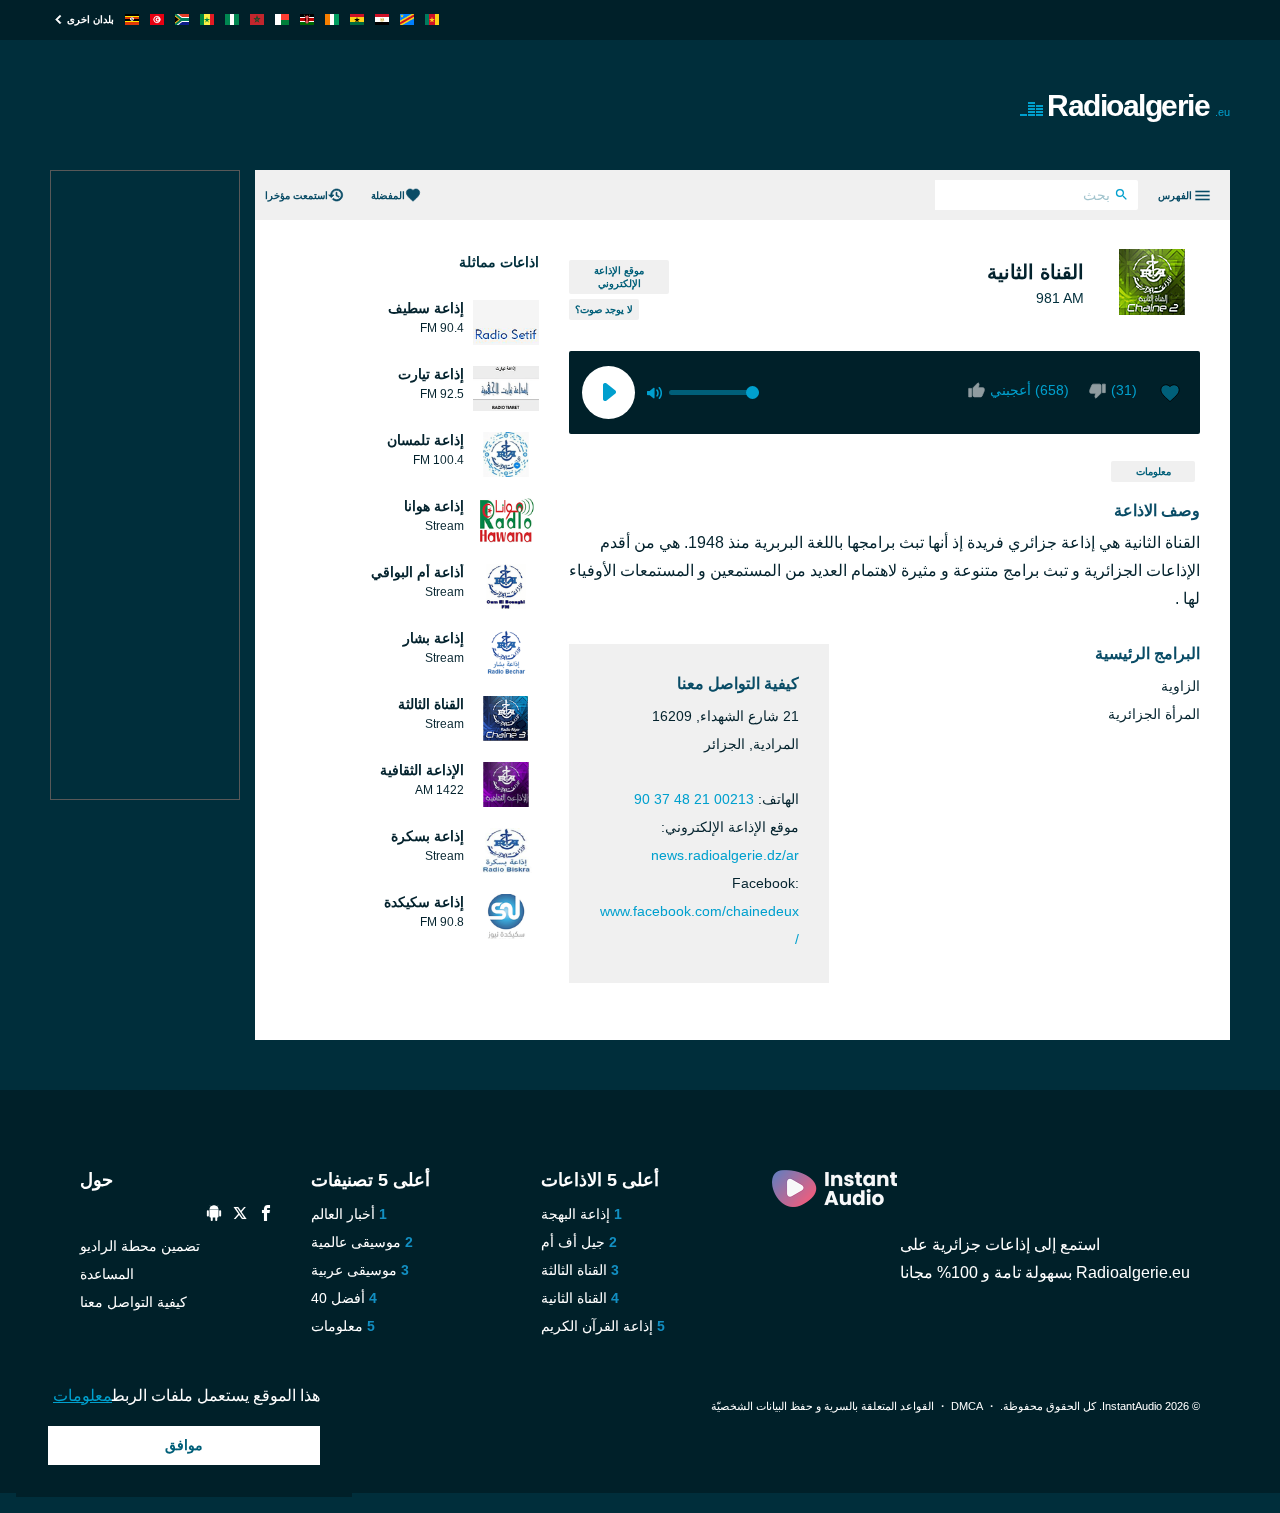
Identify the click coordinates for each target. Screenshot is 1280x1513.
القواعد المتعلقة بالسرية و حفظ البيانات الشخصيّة (822, 1406)
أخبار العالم (343, 1214)
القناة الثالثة (574, 1270)
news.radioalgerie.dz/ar (725, 855)
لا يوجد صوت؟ (604, 309)
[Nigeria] (232, 19)
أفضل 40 (338, 1298)
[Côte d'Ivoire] (332, 19)
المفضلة (388, 195)
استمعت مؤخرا (296, 195)
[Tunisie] (157, 19)
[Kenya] (307, 19)
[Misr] (382, 19)
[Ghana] (357, 19)
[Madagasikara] (282, 19)
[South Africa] (182, 19)
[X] (240, 1215)
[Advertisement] (414, 105)
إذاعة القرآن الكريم (597, 1326)
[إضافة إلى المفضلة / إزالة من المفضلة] (1170, 395)
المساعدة (107, 1274)
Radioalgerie (1138, 105)
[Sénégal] (207, 19)
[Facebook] (266, 1215)
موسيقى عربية (354, 1270)
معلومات (1153, 471)
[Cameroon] (432, 19)
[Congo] (407, 19)
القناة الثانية (574, 1298)
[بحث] (1121, 197)
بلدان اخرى (90, 19)
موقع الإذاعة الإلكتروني (619, 277)
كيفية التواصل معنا (133, 1302)
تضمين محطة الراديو (140, 1246)
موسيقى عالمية (356, 1242)
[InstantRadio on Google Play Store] (214, 1215)
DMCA (967, 1406)
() (1124, 390)
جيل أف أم (573, 1242)
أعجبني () (1029, 390)
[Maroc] (257, 19)
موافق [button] (184, 1445)
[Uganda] (132, 19)
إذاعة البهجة (575, 1214)
